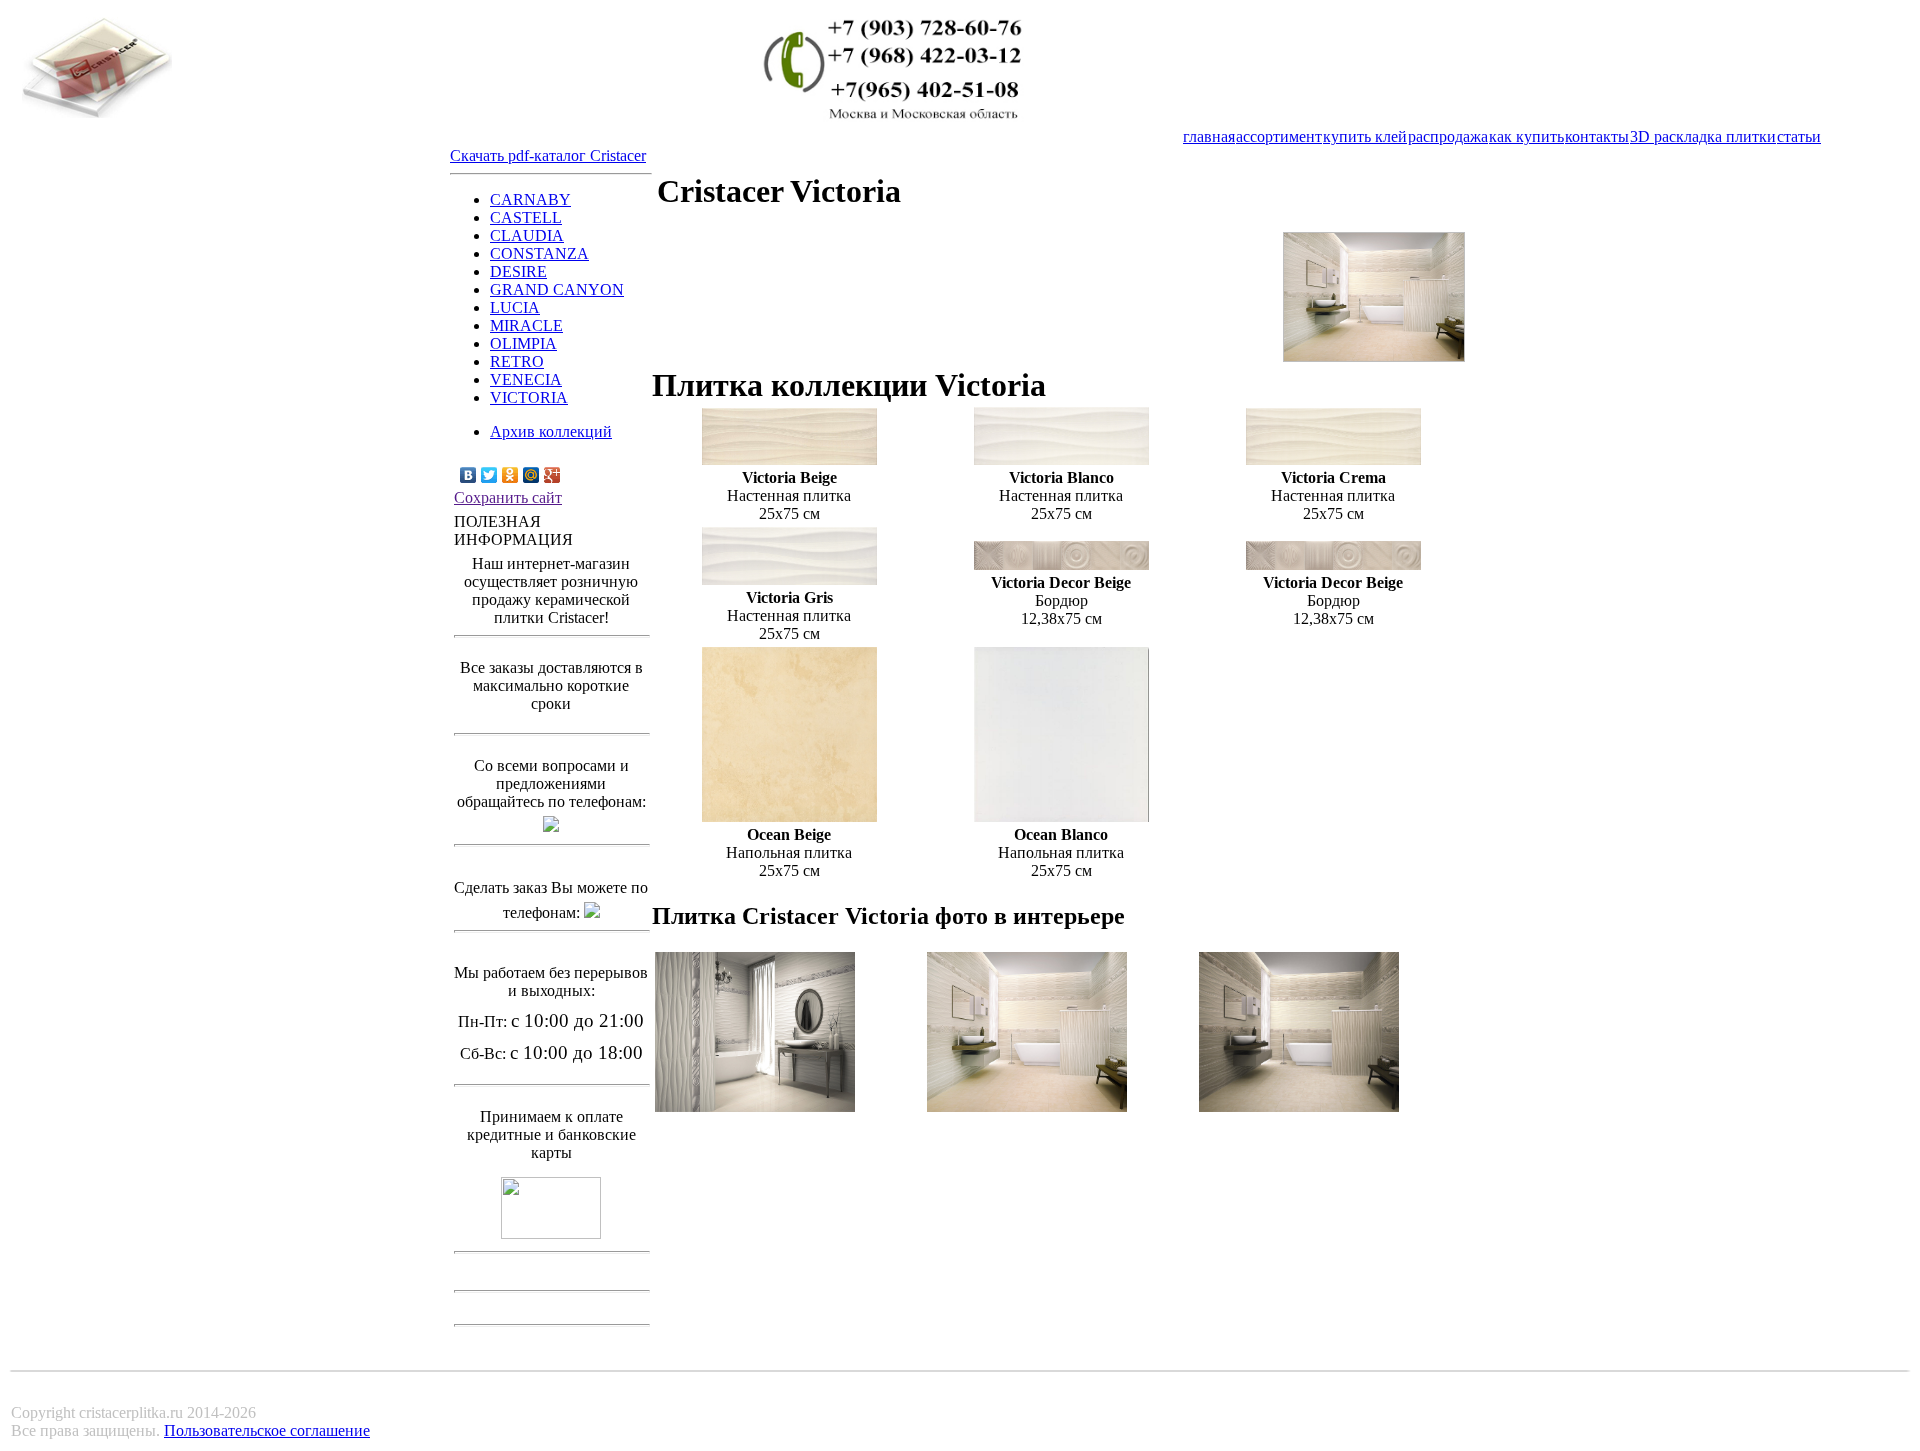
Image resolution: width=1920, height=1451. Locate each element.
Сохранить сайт (508, 497)
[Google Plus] (552, 475)
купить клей (1365, 136)
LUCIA (515, 307)
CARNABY (530, 199)
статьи (1799, 136)
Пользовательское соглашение (267, 1430)
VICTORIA (529, 397)
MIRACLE (526, 325)
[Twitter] (489, 475)
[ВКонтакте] (468, 475)
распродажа (1448, 136)
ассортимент (1279, 136)
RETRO (517, 361)
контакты (1597, 136)
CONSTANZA (539, 253)
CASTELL (526, 217)
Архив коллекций (551, 431)
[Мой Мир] (531, 475)
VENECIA (526, 379)
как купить (1526, 136)
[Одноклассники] (510, 475)
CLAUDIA (527, 235)
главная (1209, 136)
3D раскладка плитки (1703, 136)
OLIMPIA (523, 343)
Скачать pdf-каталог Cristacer (548, 155)
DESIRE (518, 271)
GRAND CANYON (557, 289)
